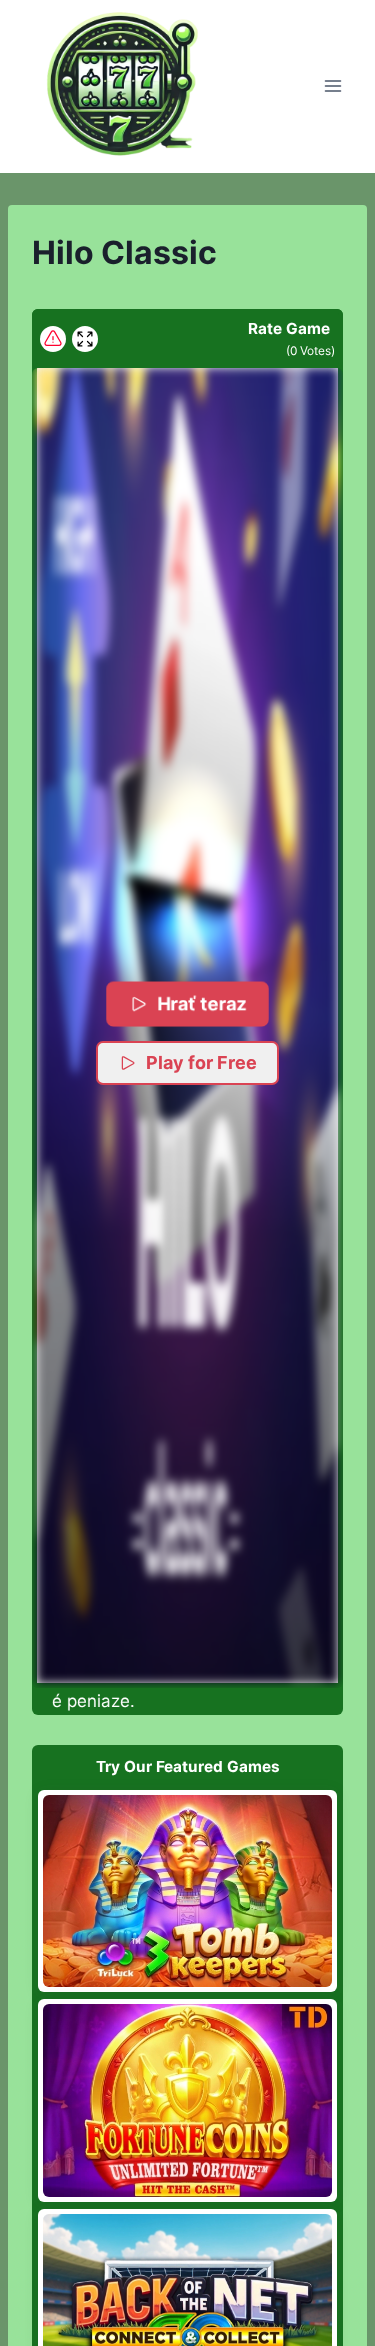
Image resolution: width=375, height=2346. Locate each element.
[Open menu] (332, 86)
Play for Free (201, 1062)
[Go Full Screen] (85, 339)
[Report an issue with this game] (53, 339)
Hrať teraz (202, 1003)
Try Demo (187, 1890)
